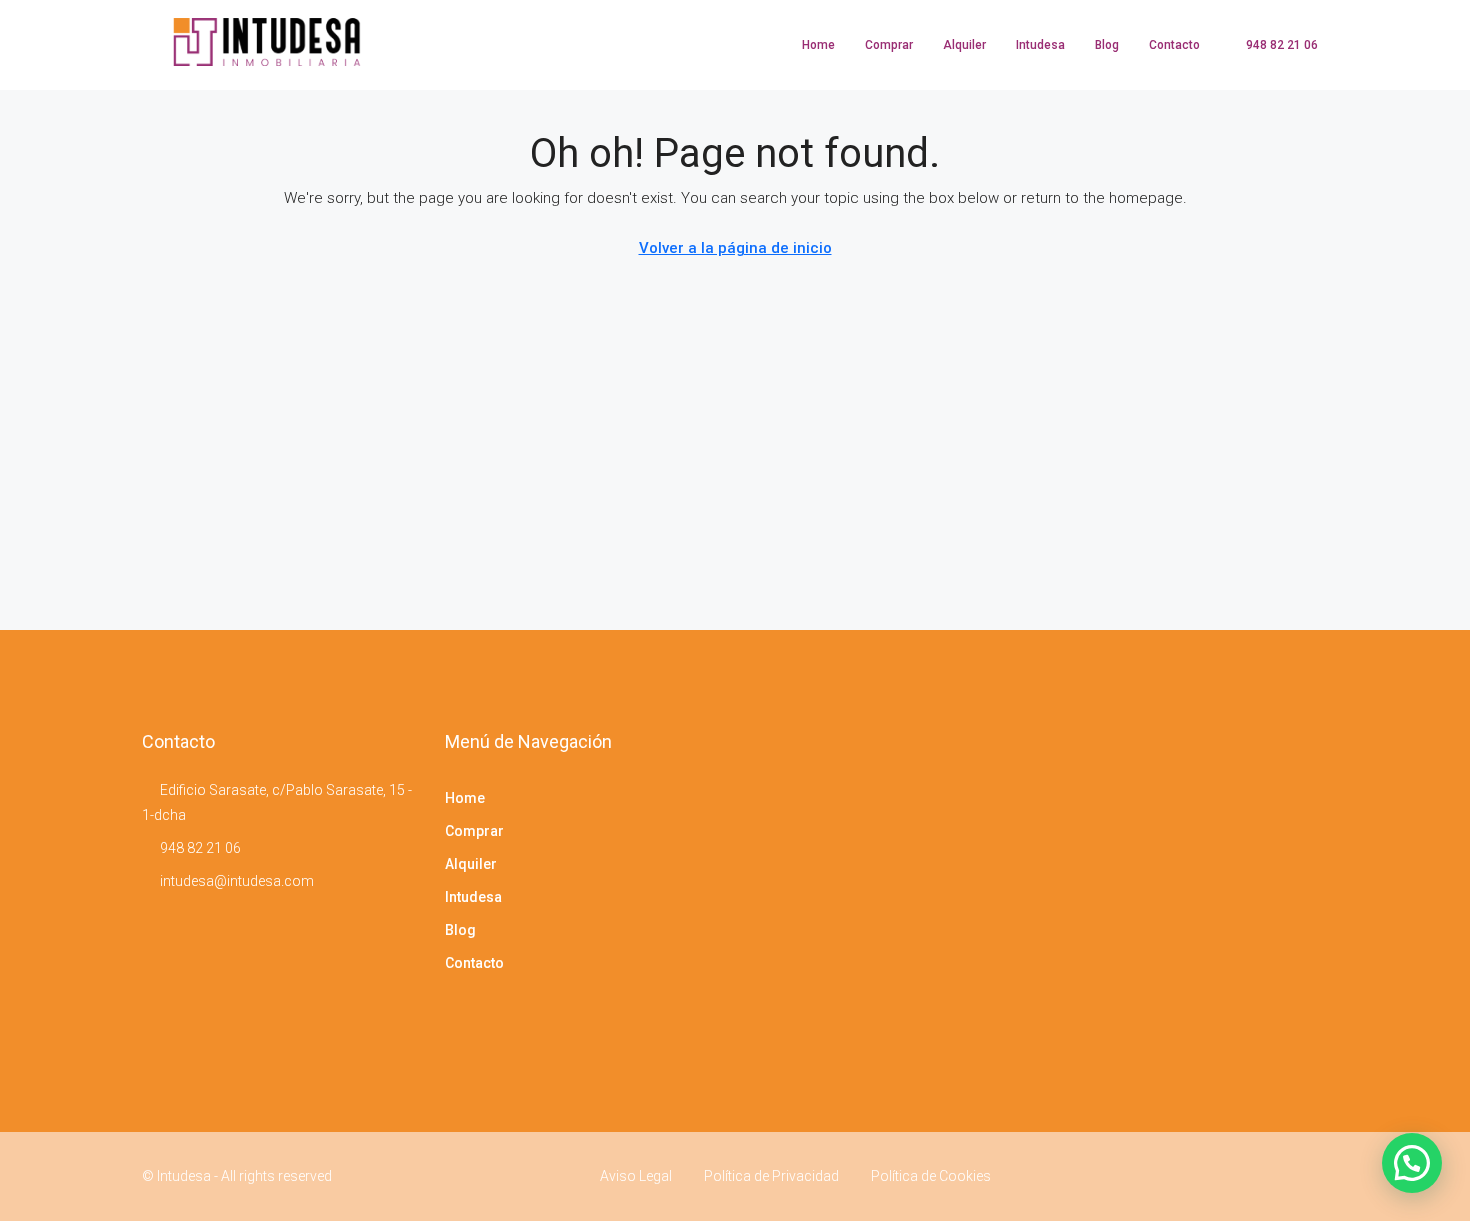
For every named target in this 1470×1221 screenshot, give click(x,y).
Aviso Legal (636, 1176)
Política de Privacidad (771, 1176)
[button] (1412, 1163)
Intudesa (1040, 45)
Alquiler (964, 45)
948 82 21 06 (200, 848)
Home (818, 45)
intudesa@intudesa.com (237, 881)
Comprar (889, 45)
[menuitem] (1271, 45)
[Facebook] (1275, 1176)
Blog (1107, 45)
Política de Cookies (931, 1176)
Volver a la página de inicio (735, 248)
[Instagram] (1310, 1176)
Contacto (1174, 45)
